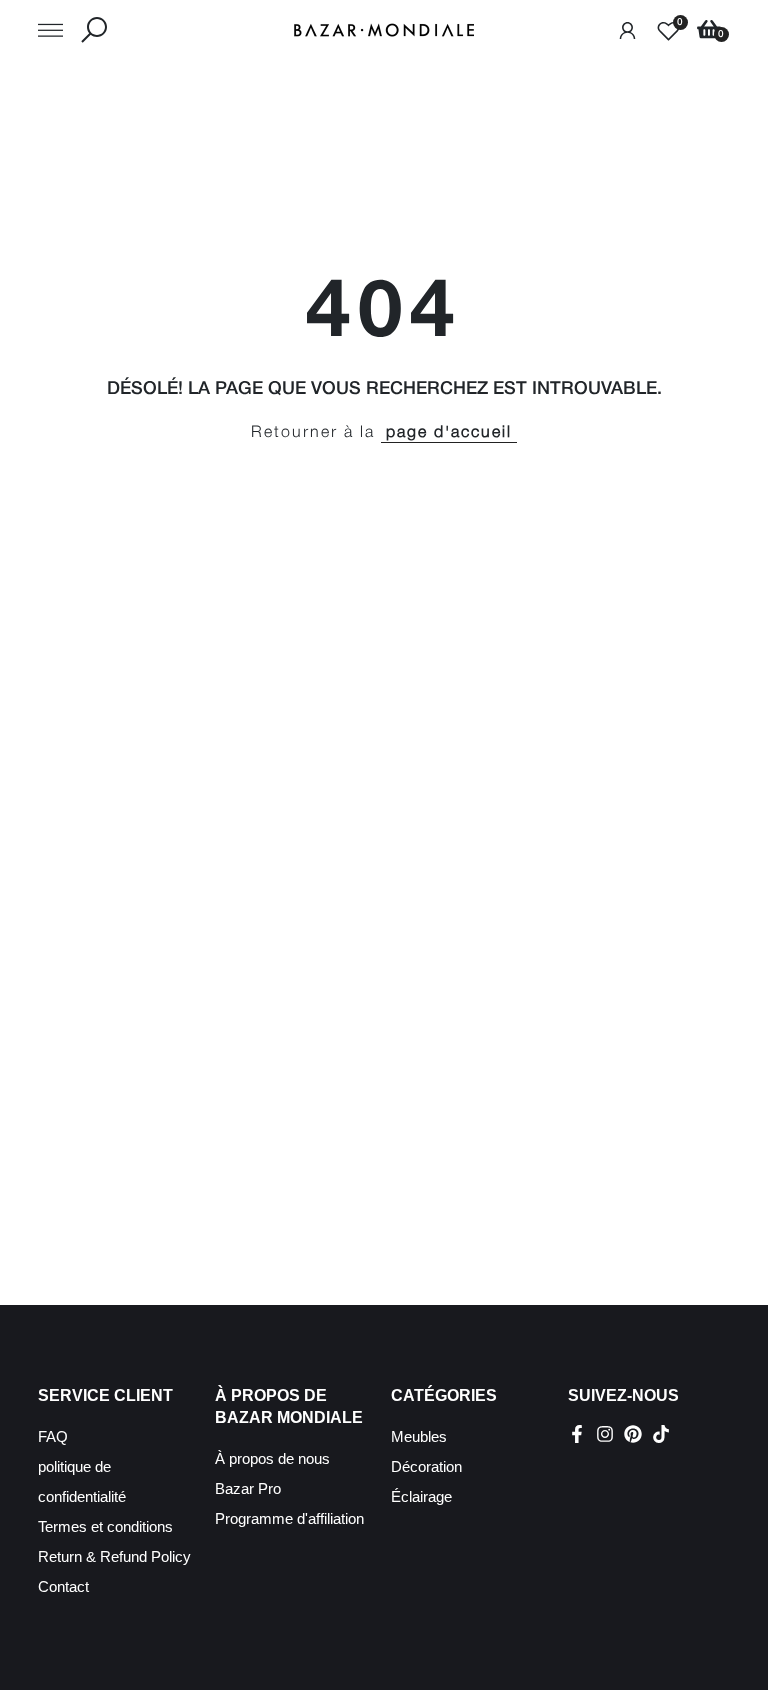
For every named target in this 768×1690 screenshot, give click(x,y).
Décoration (426, 1466)
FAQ (53, 1436)
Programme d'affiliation (289, 1518)
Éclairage (421, 1496)
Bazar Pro (248, 1488)
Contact (63, 1586)
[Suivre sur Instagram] (605, 1434)
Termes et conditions (105, 1526)
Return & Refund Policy (114, 1556)
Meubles (419, 1436)
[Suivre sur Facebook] (577, 1434)
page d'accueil (449, 433)
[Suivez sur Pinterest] (633, 1434)
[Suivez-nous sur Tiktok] (661, 1434)
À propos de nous (272, 1458)
